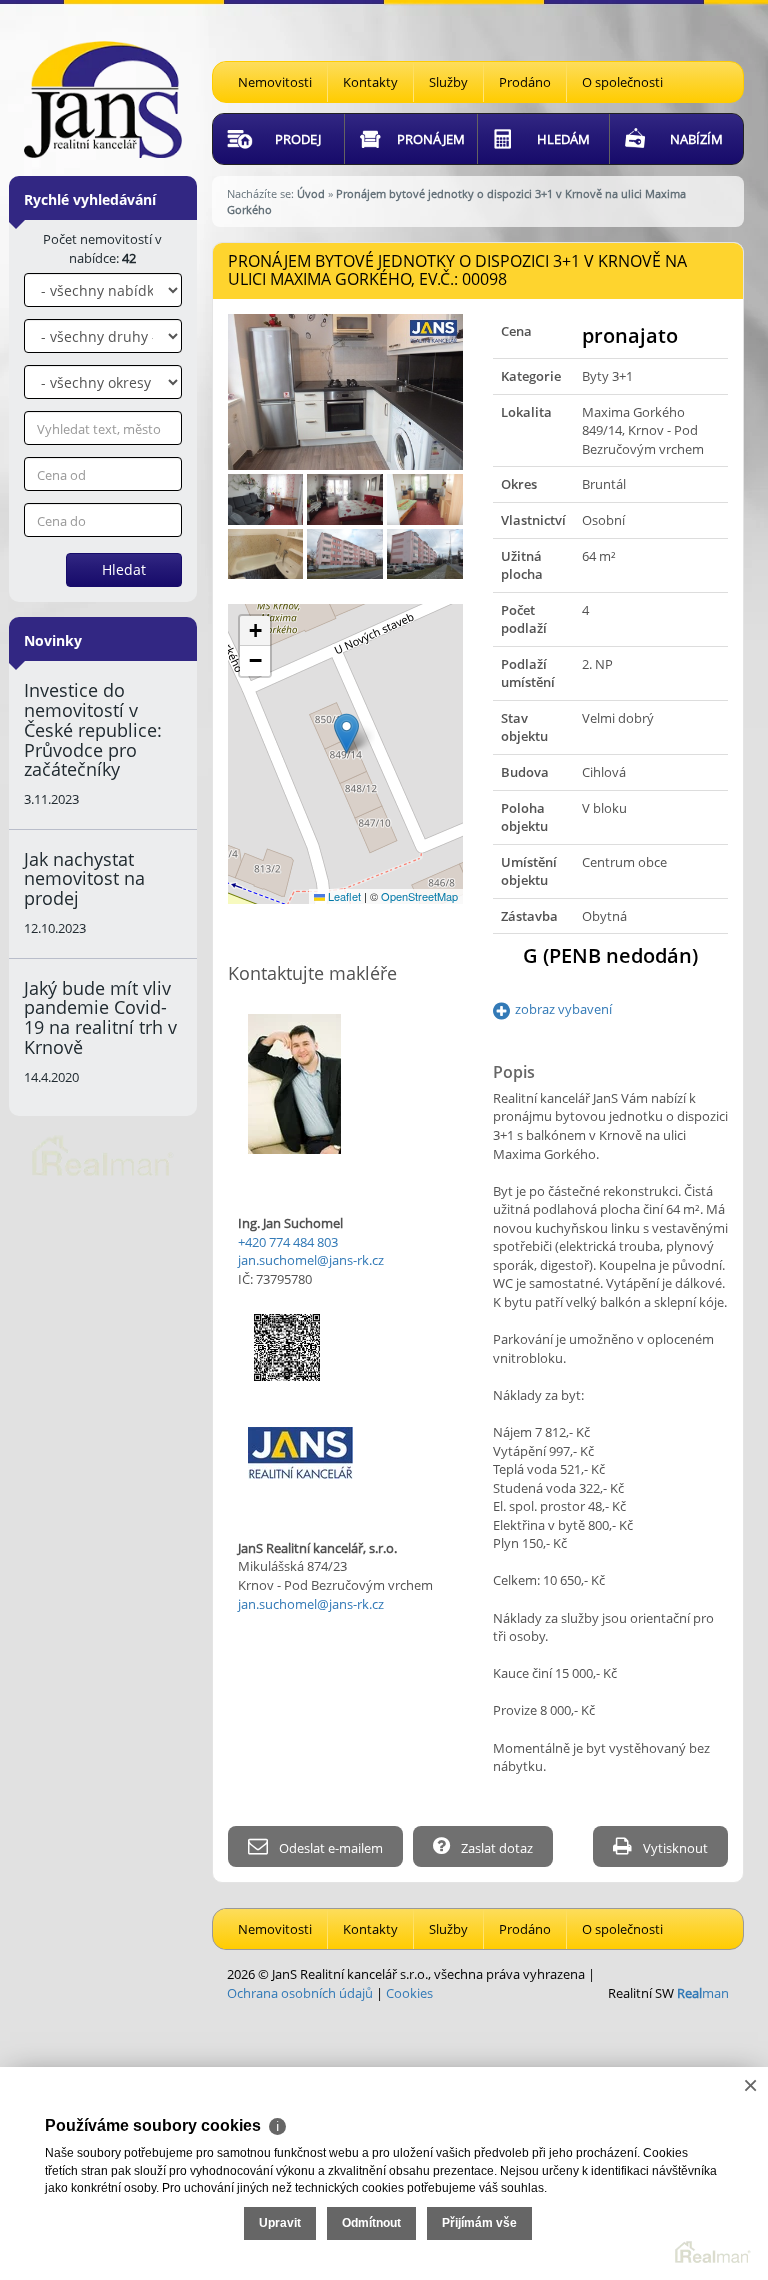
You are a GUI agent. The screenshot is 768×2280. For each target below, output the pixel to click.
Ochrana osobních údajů (300, 1993)
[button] (346, 733)
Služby (448, 82)
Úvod (311, 193)
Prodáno (525, 82)
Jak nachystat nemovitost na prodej (84, 879)
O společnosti (622, 82)
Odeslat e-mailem (329, 1848)
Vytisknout (674, 1848)
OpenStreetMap (419, 896)
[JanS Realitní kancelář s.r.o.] (103, 98)
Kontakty (370, 82)
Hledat (124, 569)
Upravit (280, 2223)
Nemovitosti (275, 82)
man (703, 1993)
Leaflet (343, 896)
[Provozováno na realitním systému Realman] (103, 1154)
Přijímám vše (479, 2223)
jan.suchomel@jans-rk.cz (311, 1260)
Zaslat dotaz (495, 1848)
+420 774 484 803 (288, 1242)
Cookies (409, 1993)
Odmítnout (371, 2223)
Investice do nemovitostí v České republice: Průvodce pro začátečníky (93, 729)
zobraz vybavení (563, 1009)
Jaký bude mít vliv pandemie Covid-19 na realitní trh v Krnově (100, 1017)
